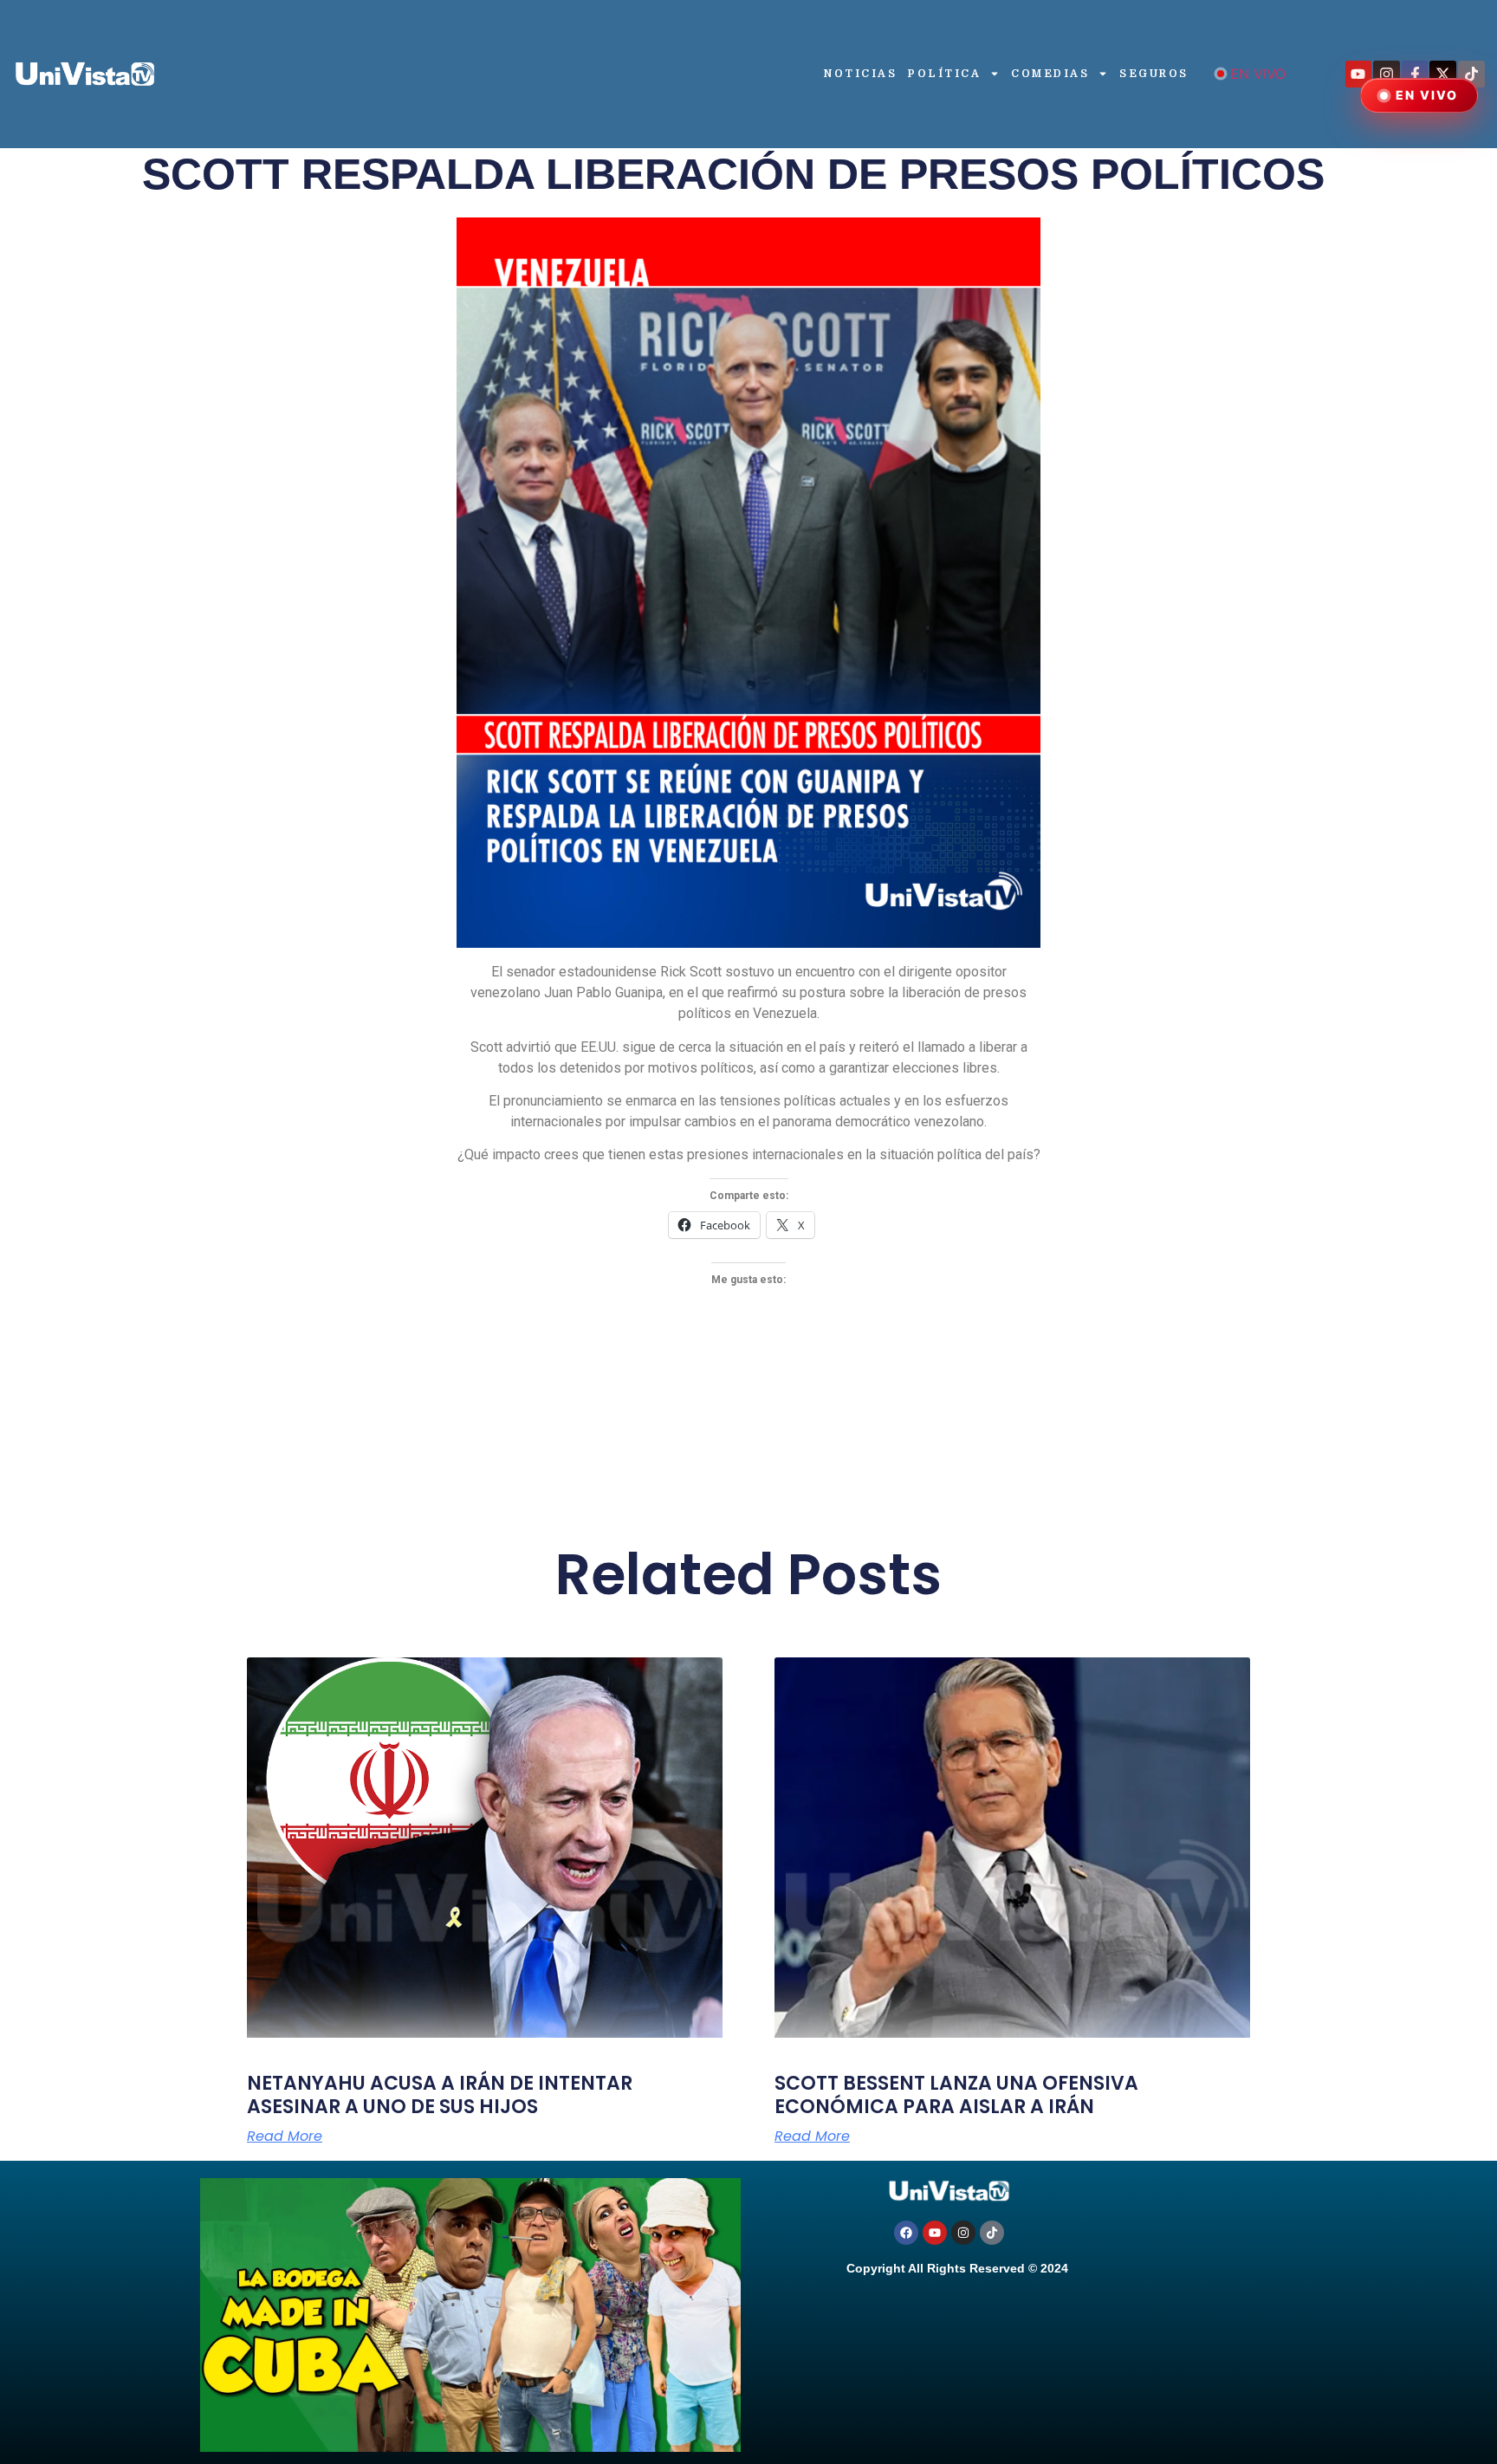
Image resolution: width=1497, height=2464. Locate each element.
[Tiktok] (1471, 74)
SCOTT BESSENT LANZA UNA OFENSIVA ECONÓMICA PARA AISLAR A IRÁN (956, 2094)
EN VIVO (1258, 74)
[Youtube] (1359, 74)
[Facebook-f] (1415, 74)
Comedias (1050, 74)
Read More (285, 2137)
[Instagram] (1387, 74)
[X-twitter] (1443, 74)
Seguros (1154, 74)
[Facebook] (906, 2233)
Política (944, 74)
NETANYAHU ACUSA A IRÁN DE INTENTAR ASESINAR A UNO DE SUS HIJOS (440, 2094)
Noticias (860, 74)
